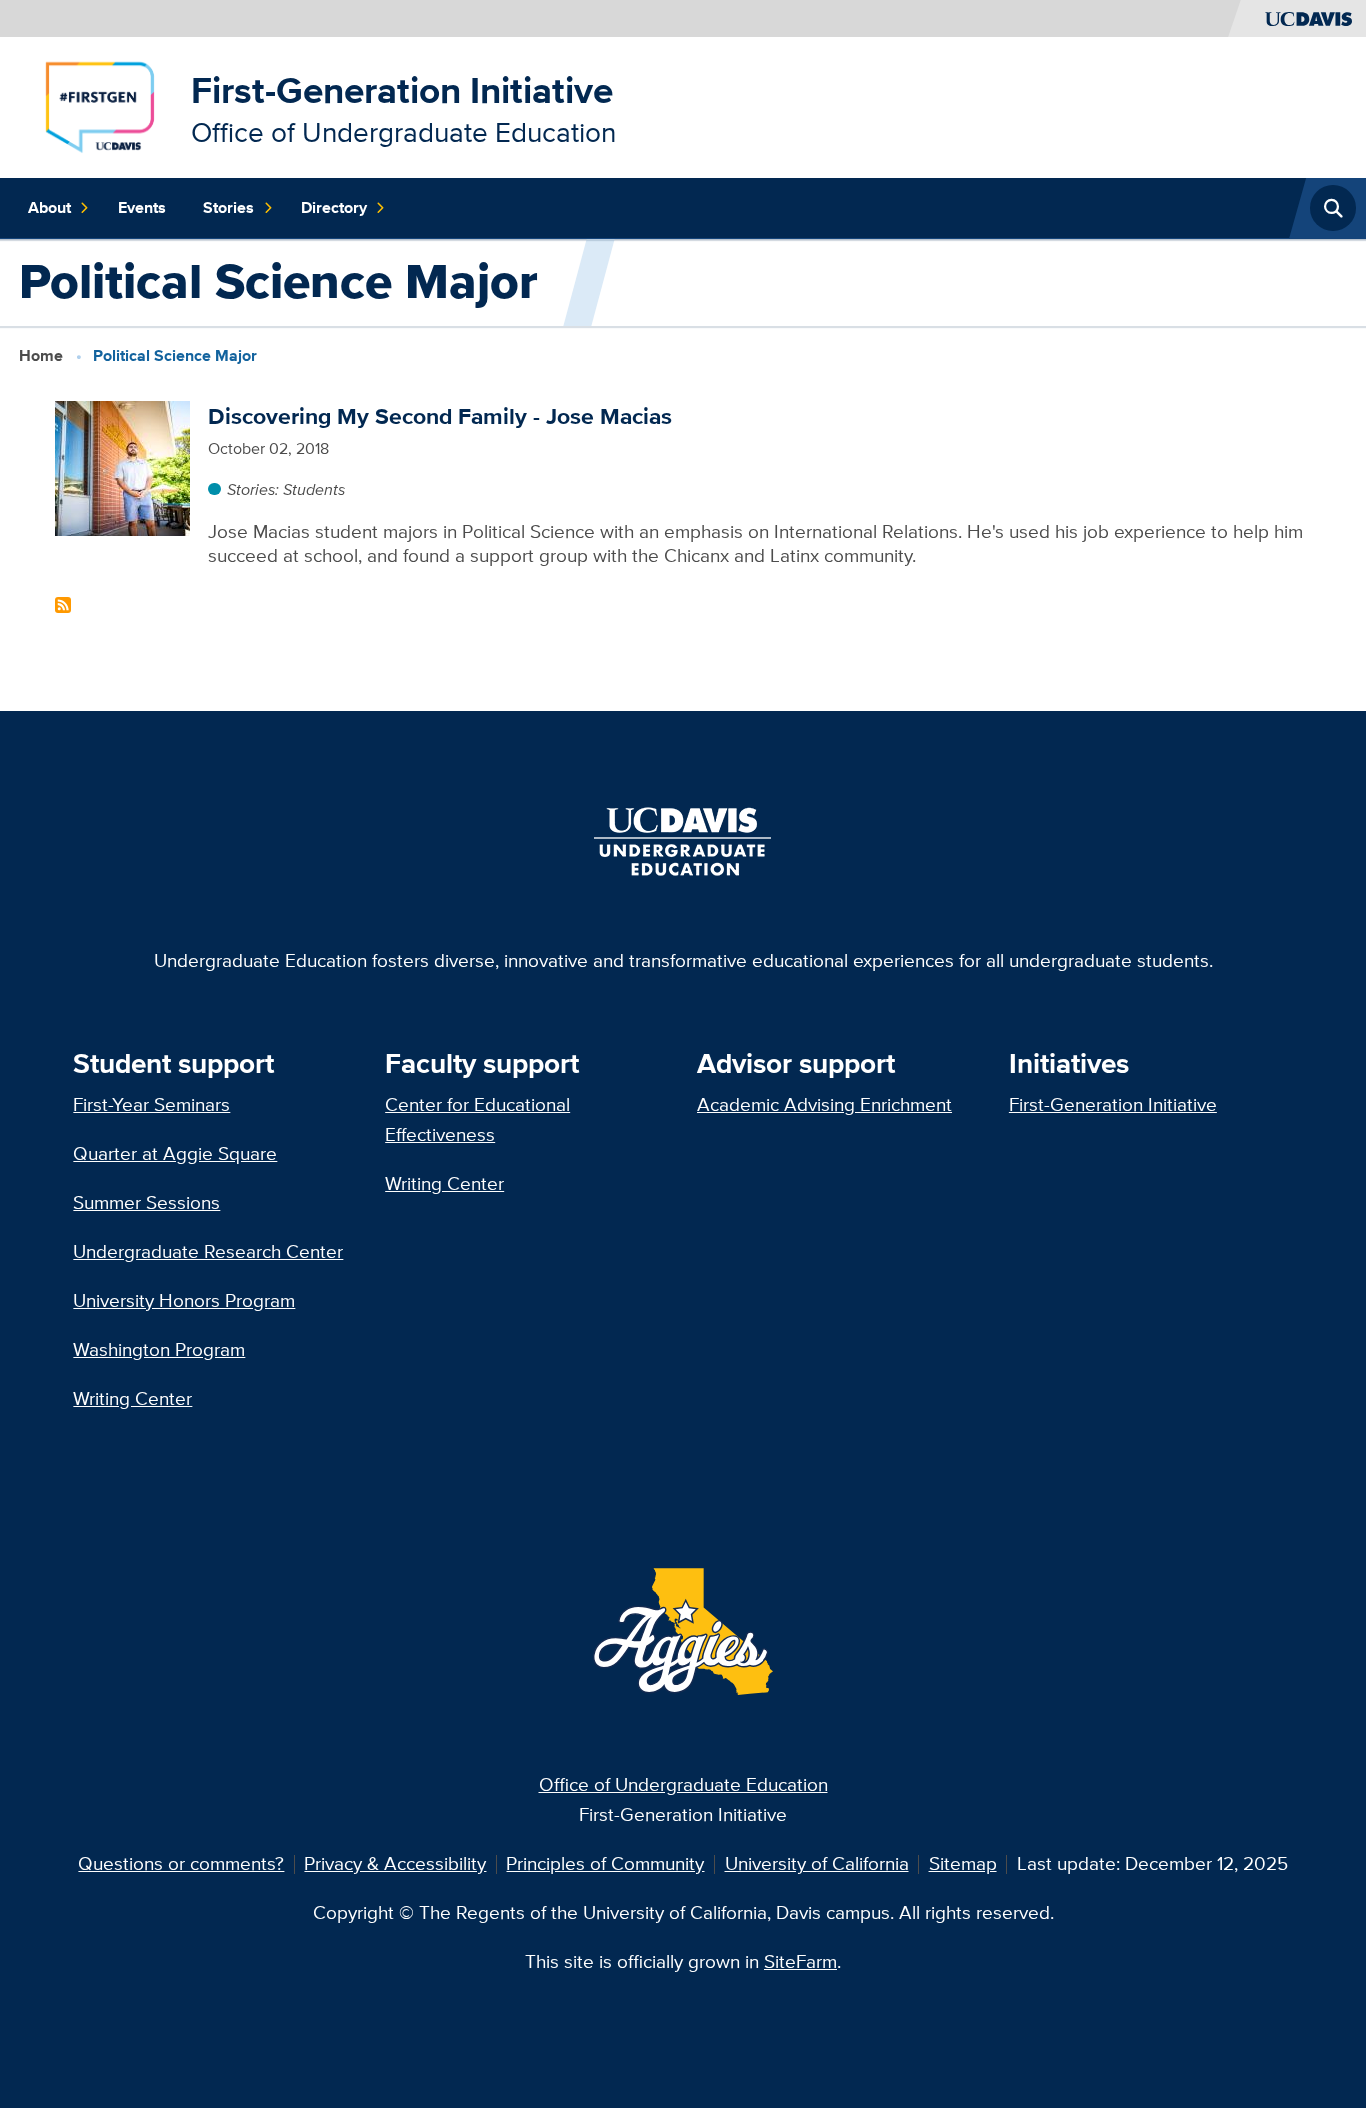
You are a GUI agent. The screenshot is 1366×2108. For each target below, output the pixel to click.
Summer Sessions (146, 1202)
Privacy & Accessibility (395, 1863)
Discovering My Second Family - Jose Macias (440, 416)
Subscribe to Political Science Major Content (63, 605)
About (49, 207)
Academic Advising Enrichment (824, 1104)
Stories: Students (286, 489)
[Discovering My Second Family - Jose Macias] (122, 466)
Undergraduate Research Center (208, 1251)
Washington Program (159, 1349)
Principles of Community (605, 1863)
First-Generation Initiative (402, 90)
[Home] (100, 105)
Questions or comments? (181, 1863)
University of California (817, 1863)
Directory (334, 207)
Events (142, 207)
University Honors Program (184, 1300)
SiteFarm (800, 1961)
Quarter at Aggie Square (175, 1153)
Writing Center (132, 1398)
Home (41, 355)
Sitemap (963, 1863)
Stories (228, 207)
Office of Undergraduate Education (683, 1784)
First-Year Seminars (151, 1104)
